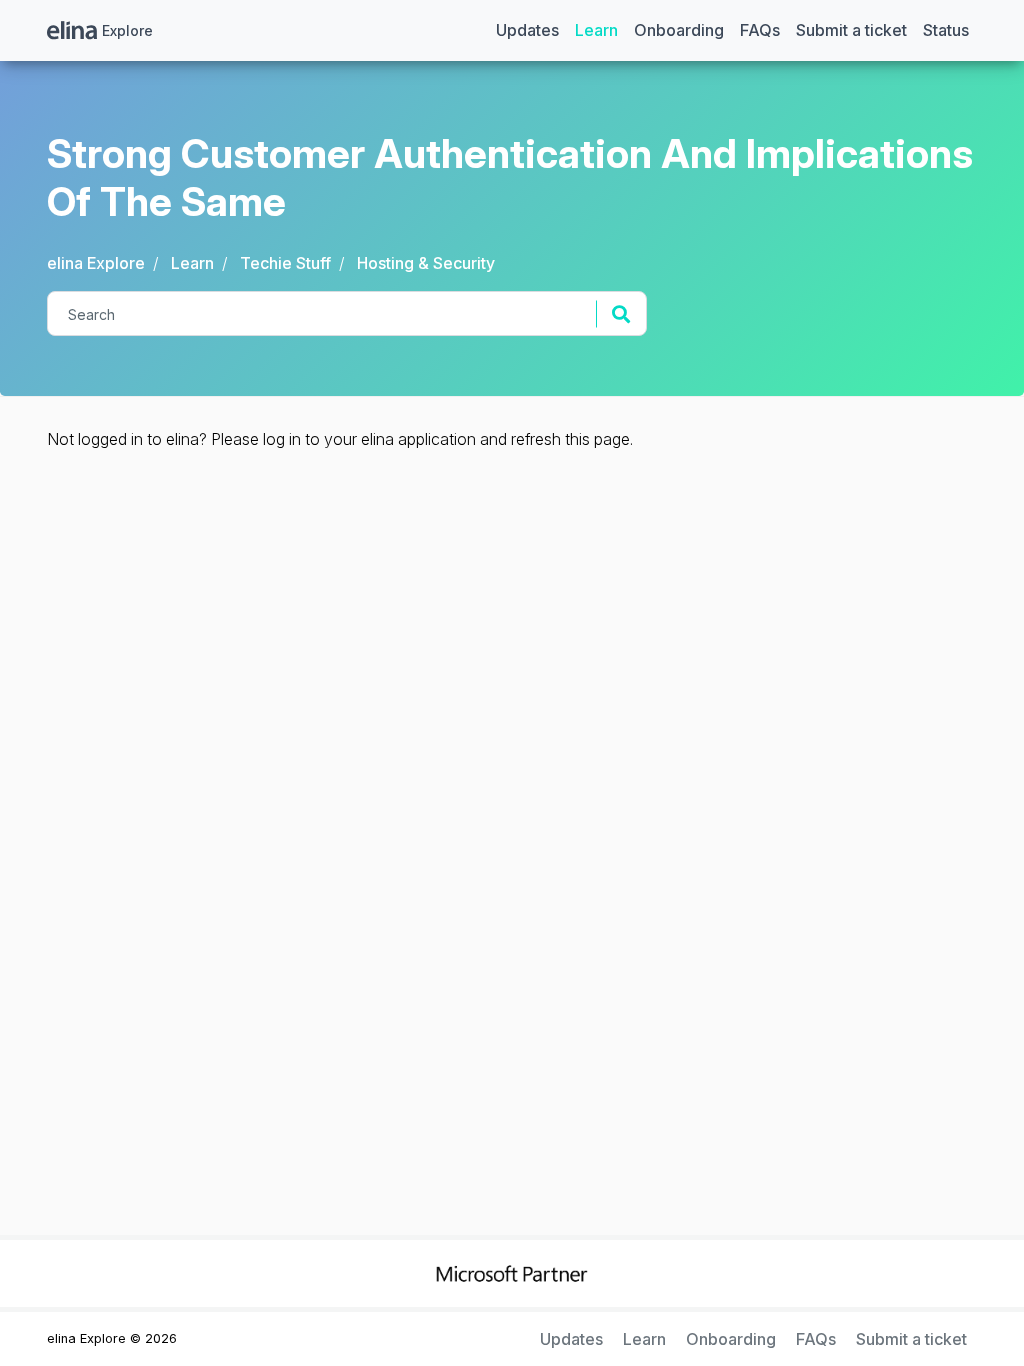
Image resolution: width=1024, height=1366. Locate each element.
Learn (596, 30)
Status (946, 30)
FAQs (760, 30)
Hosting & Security (426, 263)
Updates (527, 30)
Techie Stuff (285, 263)
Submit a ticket (851, 30)
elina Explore (96, 263)
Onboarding (679, 30)
